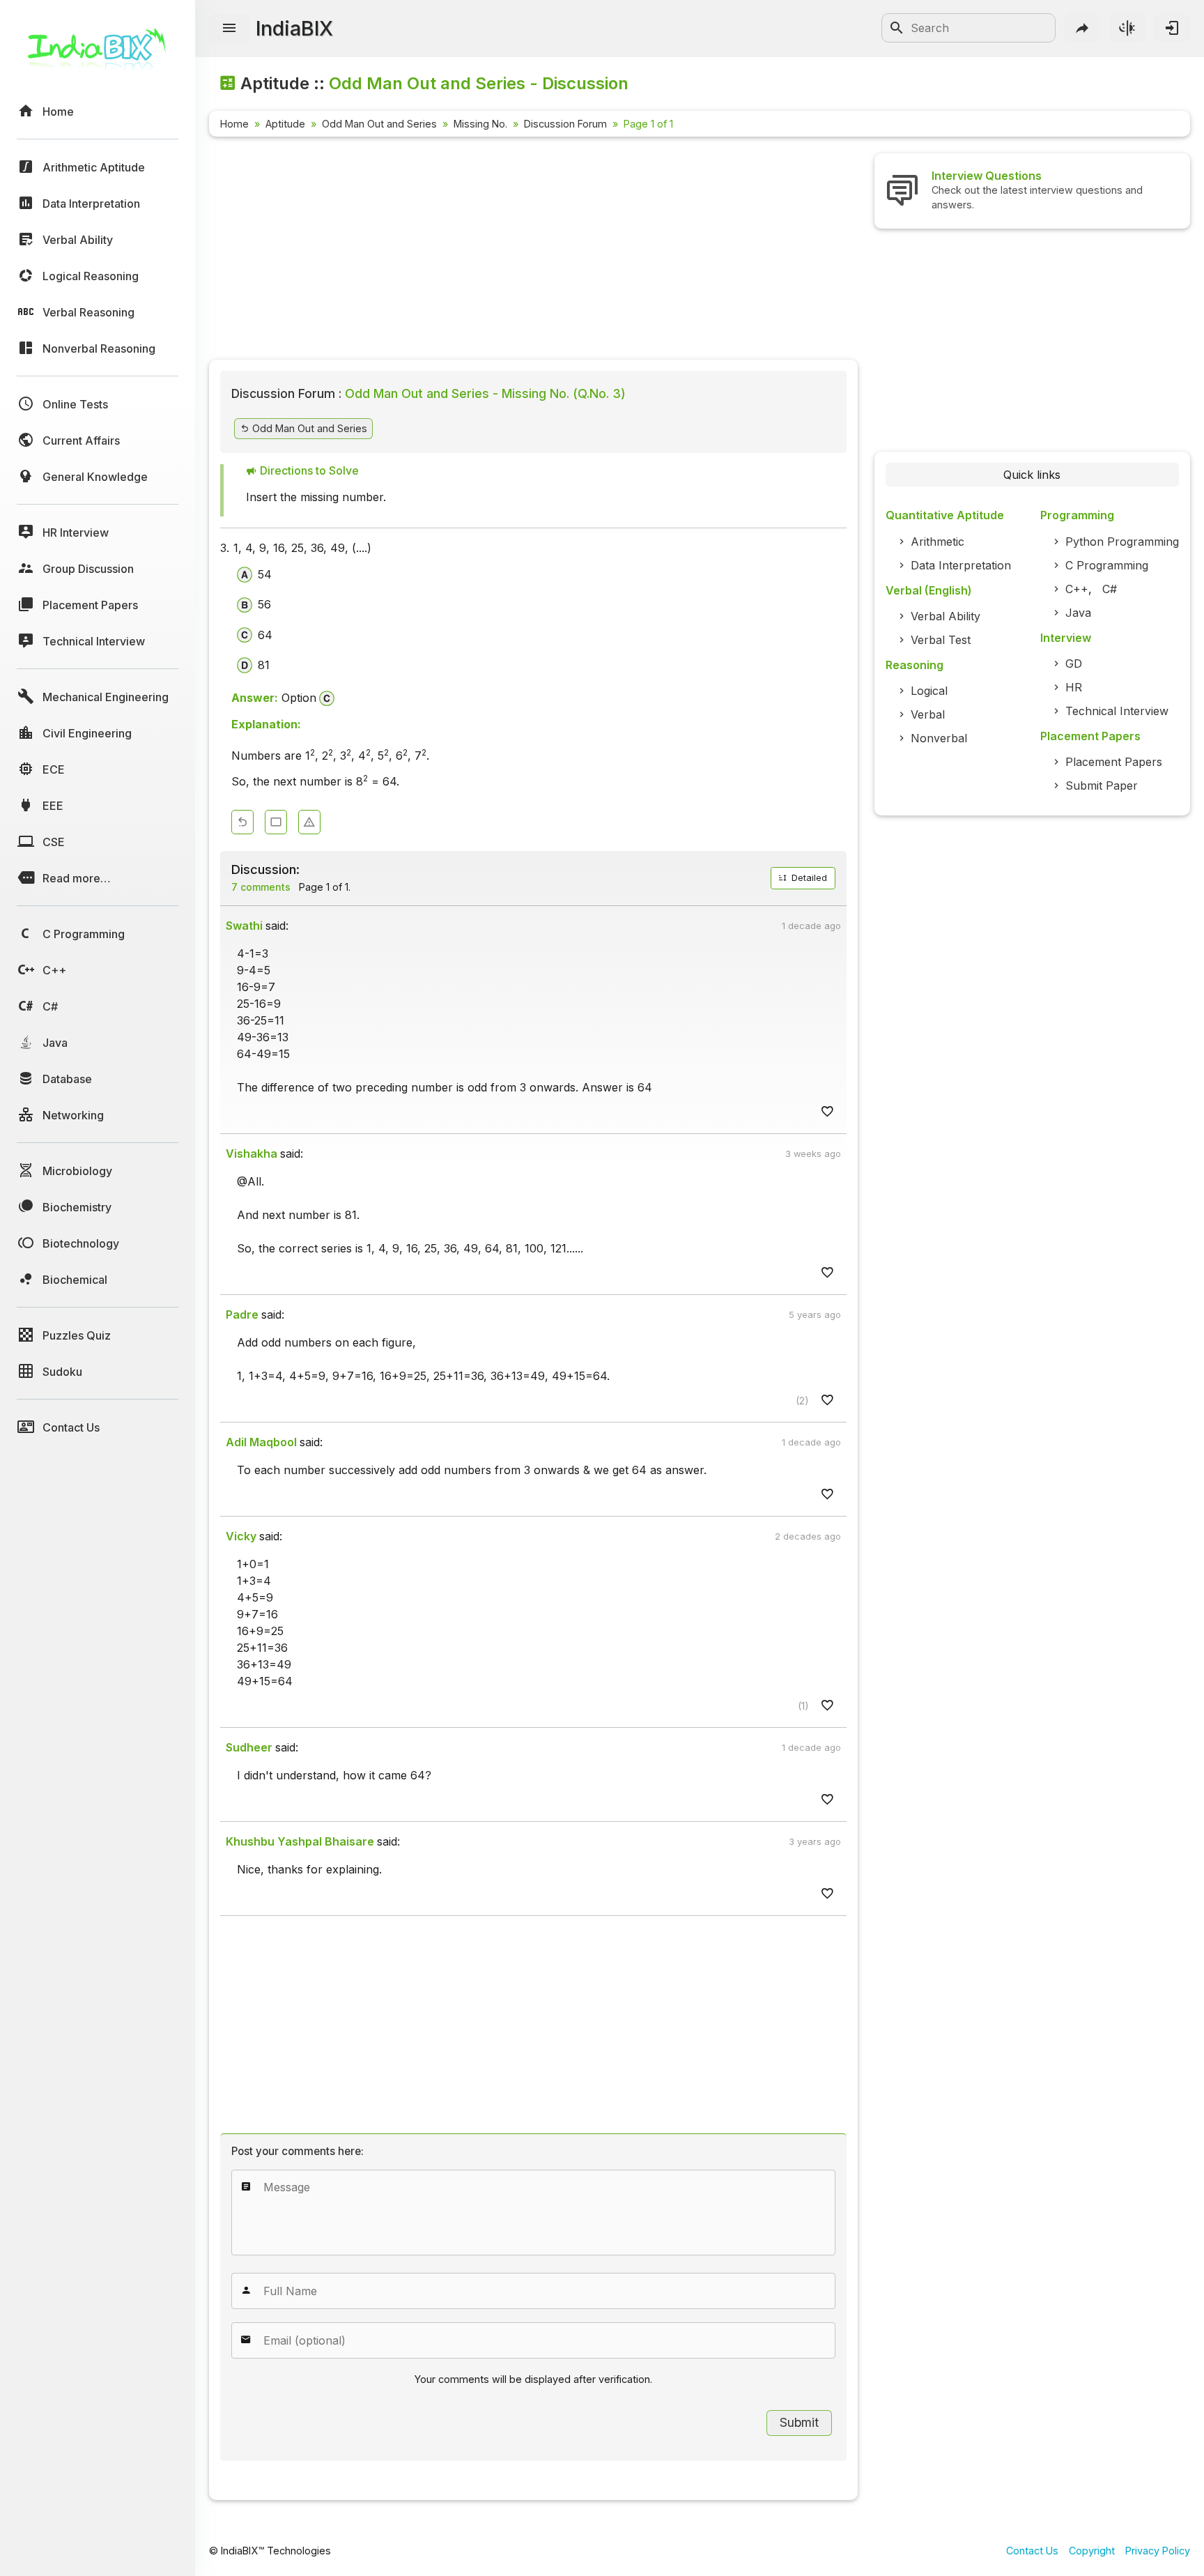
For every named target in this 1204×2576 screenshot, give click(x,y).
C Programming (1107, 565)
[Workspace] (276, 822)
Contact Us (1032, 2551)
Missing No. (480, 124)
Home (234, 124)
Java (1078, 613)
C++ (1077, 589)
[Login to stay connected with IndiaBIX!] (1172, 28)
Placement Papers (1114, 762)
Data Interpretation (961, 565)
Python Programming (1122, 542)
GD (1074, 664)
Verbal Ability (946, 616)
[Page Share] (1083, 28)
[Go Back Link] (242, 822)
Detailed (808, 878)
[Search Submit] (897, 28)
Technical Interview (1117, 711)
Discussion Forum (565, 124)
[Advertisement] (533, 251)
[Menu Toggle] (229, 29)
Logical (929, 691)
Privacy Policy (1158, 2551)
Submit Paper (1102, 785)
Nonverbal (939, 738)
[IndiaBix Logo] (98, 54)
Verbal (928, 714)
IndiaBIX (294, 28)
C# (1110, 589)
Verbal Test (941, 640)
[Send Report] (309, 822)
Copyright (1092, 2551)
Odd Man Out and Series (379, 124)
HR (1074, 687)
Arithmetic (937, 542)
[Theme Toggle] (1127, 28)
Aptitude (285, 124)
